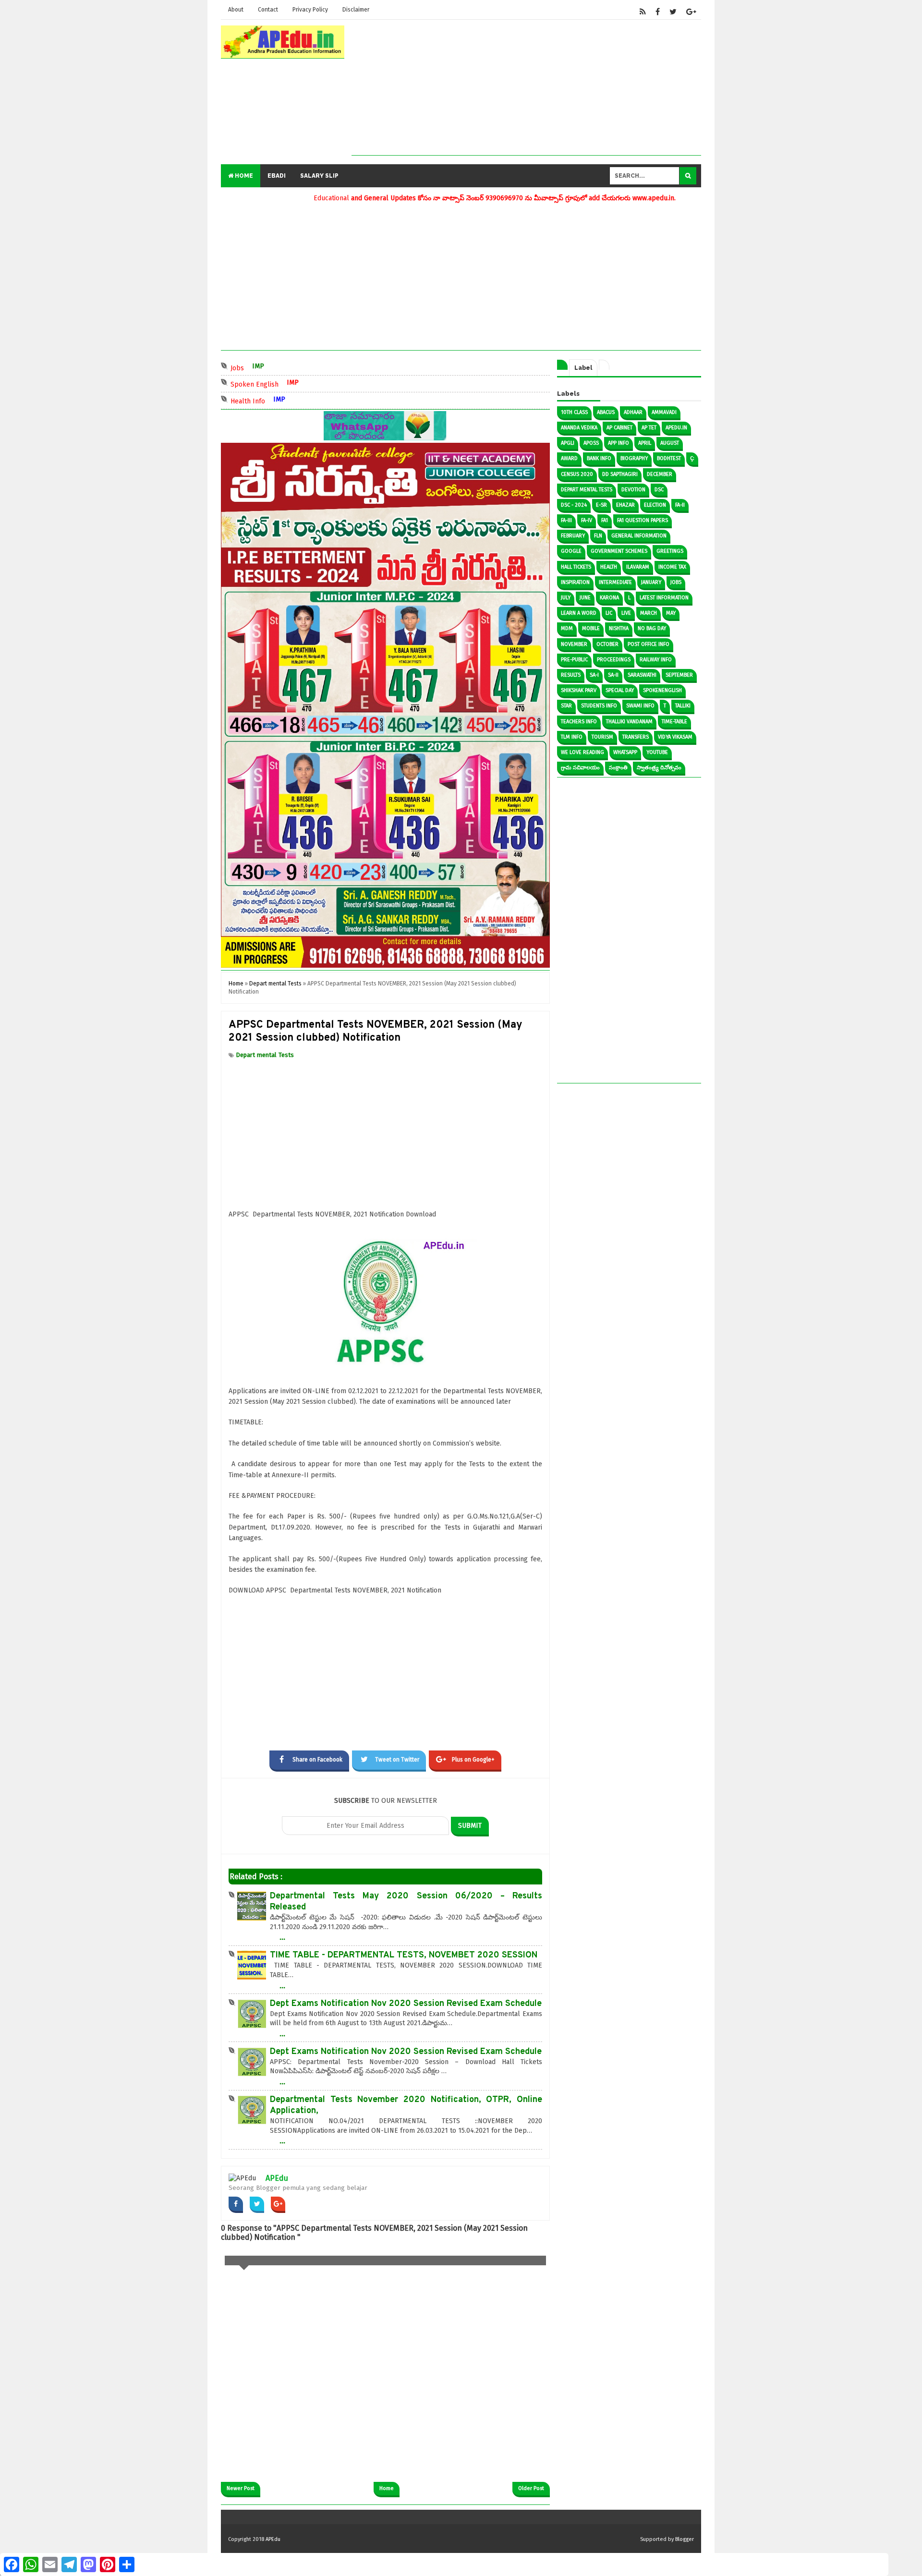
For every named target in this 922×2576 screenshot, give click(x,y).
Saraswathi (642, 675)
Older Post (531, 2488)
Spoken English (296, 383)
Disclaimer (356, 10)
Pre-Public (574, 660)
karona (609, 598)
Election (655, 505)
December (660, 474)
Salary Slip (319, 176)
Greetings (670, 551)
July (566, 598)
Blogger (685, 2539)
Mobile (591, 628)
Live (626, 613)
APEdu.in (676, 428)
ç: (692, 458)
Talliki (683, 706)
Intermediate (615, 582)
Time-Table (674, 722)
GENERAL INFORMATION (639, 536)
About (236, 10)
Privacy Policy (310, 10)
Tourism (602, 737)
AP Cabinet (619, 428)
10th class (574, 412)
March (649, 613)
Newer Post (241, 2488)
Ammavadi (664, 412)
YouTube (657, 752)
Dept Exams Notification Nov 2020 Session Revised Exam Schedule (406, 2004)
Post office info (649, 644)
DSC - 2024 (574, 505)
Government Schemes (619, 551)
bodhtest (669, 458)
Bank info (599, 458)
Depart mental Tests (265, 1055)
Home (243, 176)
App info (619, 443)
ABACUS (606, 412)
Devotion (633, 490)
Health (609, 567)
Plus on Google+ (473, 1760)
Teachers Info (579, 722)
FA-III (566, 520)
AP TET (649, 428)
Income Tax (672, 567)
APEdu (277, 2178)
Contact (268, 10)
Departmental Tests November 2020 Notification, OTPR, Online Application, (406, 2105)
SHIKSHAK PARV (579, 690)
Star (566, 706)
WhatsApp (625, 752)
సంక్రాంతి (618, 768)
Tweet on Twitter (397, 1760)
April (645, 443)
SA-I (594, 675)
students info (599, 706)
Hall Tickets (576, 567)
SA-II (613, 675)
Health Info (289, 400)
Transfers (636, 737)
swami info (640, 706)
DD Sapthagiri (620, 474)
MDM (567, 628)
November (574, 644)
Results (571, 675)
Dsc (659, 490)
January (651, 582)
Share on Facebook (317, 1760)
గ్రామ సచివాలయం (580, 768)
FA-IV (587, 520)
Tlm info (572, 737)
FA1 (605, 520)
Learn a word (579, 613)
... (282, 1937)
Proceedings (614, 660)
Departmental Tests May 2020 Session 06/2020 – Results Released (406, 1902)
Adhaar (633, 412)
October (607, 644)
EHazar (625, 505)
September (679, 675)
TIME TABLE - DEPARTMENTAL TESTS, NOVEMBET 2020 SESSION (404, 1955)
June (585, 598)
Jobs (278, 367)
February (573, 536)
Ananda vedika (579, 428)
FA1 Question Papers (643, 520)
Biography (634, 458)
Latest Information (664, 598)
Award (569, 458)
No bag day (652, 628)
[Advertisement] (526, 88)
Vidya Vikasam (675, 737)
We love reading (582, 752)
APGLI (568, 443)
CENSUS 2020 (577, 474)
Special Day (620, 690)
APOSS (591, 443)
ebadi (277, 176)
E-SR (601, 505)
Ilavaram (638, 567)
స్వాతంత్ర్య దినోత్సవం (659, 768)
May (671, 613)
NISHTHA (619, 628)
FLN (598, 536)
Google (571, 551)
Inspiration (575, 582)
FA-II (680, 505)
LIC (609, 613)
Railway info (656, 660)
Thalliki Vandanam (629, 722)
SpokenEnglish (662, 690)
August (670, 443)
